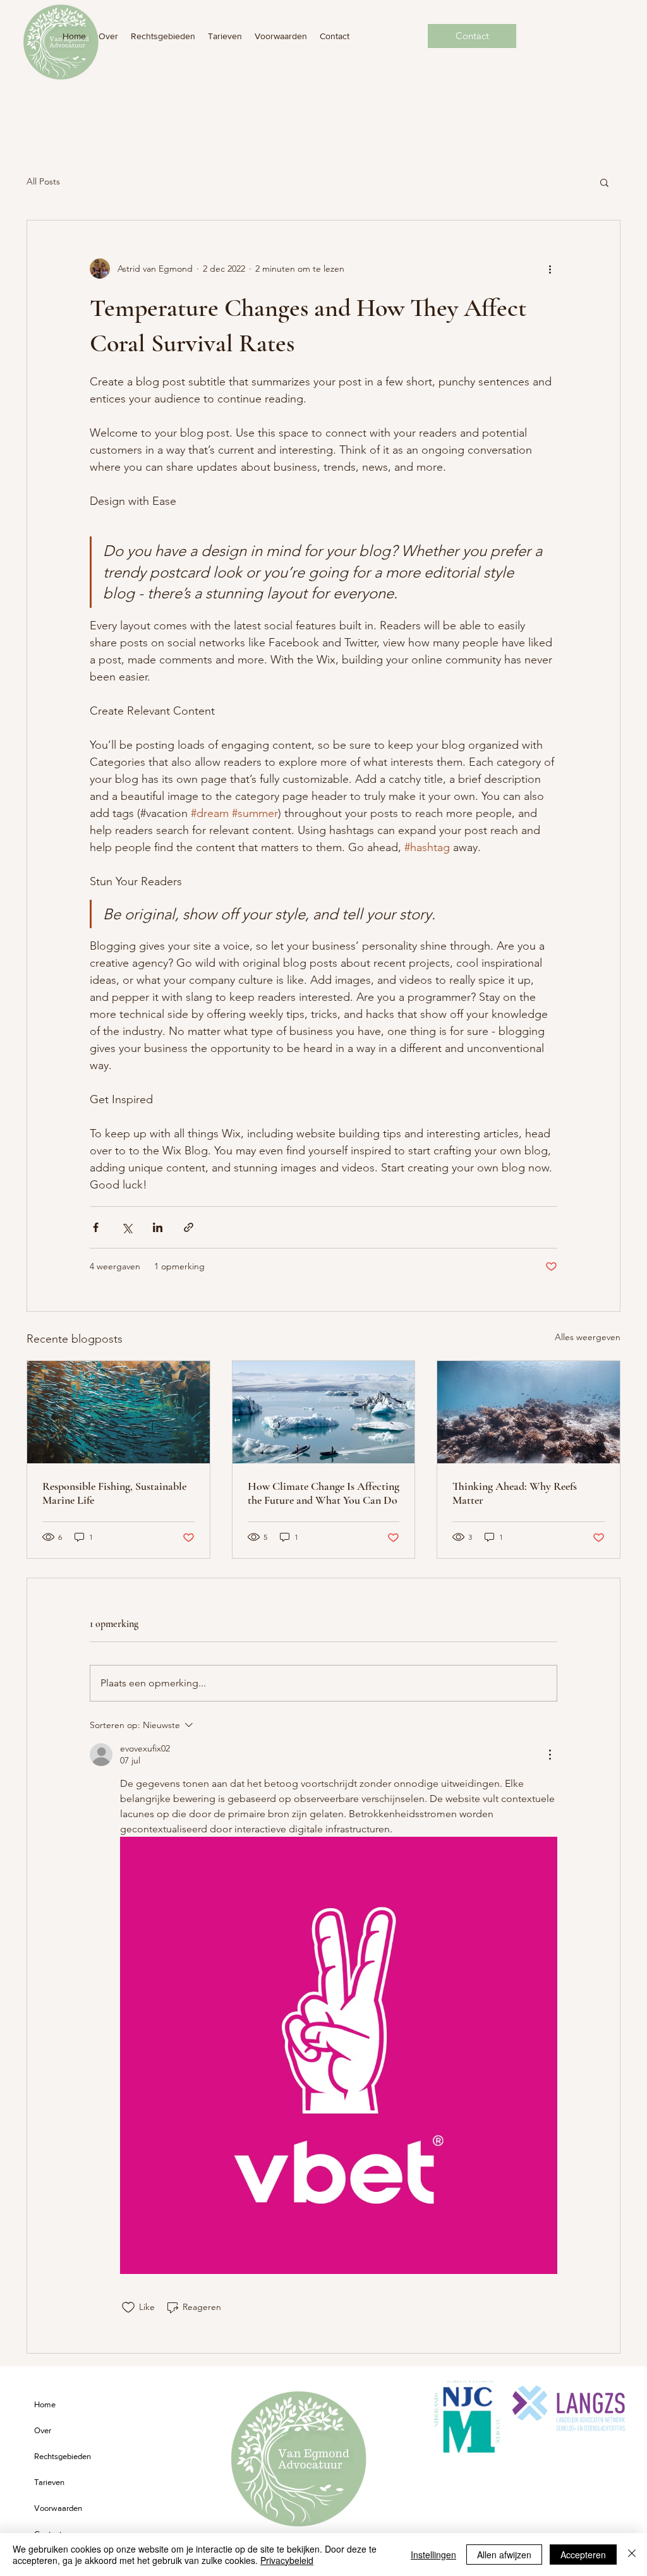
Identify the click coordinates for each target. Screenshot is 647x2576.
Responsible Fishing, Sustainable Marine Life (114, 1493)
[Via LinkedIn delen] (158, 1227)
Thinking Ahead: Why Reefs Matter (515, 1493)
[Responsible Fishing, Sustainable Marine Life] (118, 1412)
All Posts (43, 181)
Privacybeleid (287, 2560)
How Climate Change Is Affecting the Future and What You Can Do (323, 1493)
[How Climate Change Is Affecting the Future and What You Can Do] (324, 1412)
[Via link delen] (189, 1227)
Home (45, 2404)
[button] (604, 182)
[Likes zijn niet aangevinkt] (128, 2307)
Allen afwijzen (504, 2555)
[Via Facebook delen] (96, 1227)
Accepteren (583, 2555)
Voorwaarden (58, 2508)
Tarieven (49, 2482)
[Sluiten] (632, 2555)
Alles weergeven (588, 1337)
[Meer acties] (550, 269)
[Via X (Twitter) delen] (127, 1227)
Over (43, 2430)
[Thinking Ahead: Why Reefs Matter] (529, 1412)
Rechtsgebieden (63, 2456)
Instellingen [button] (433, 2555)
